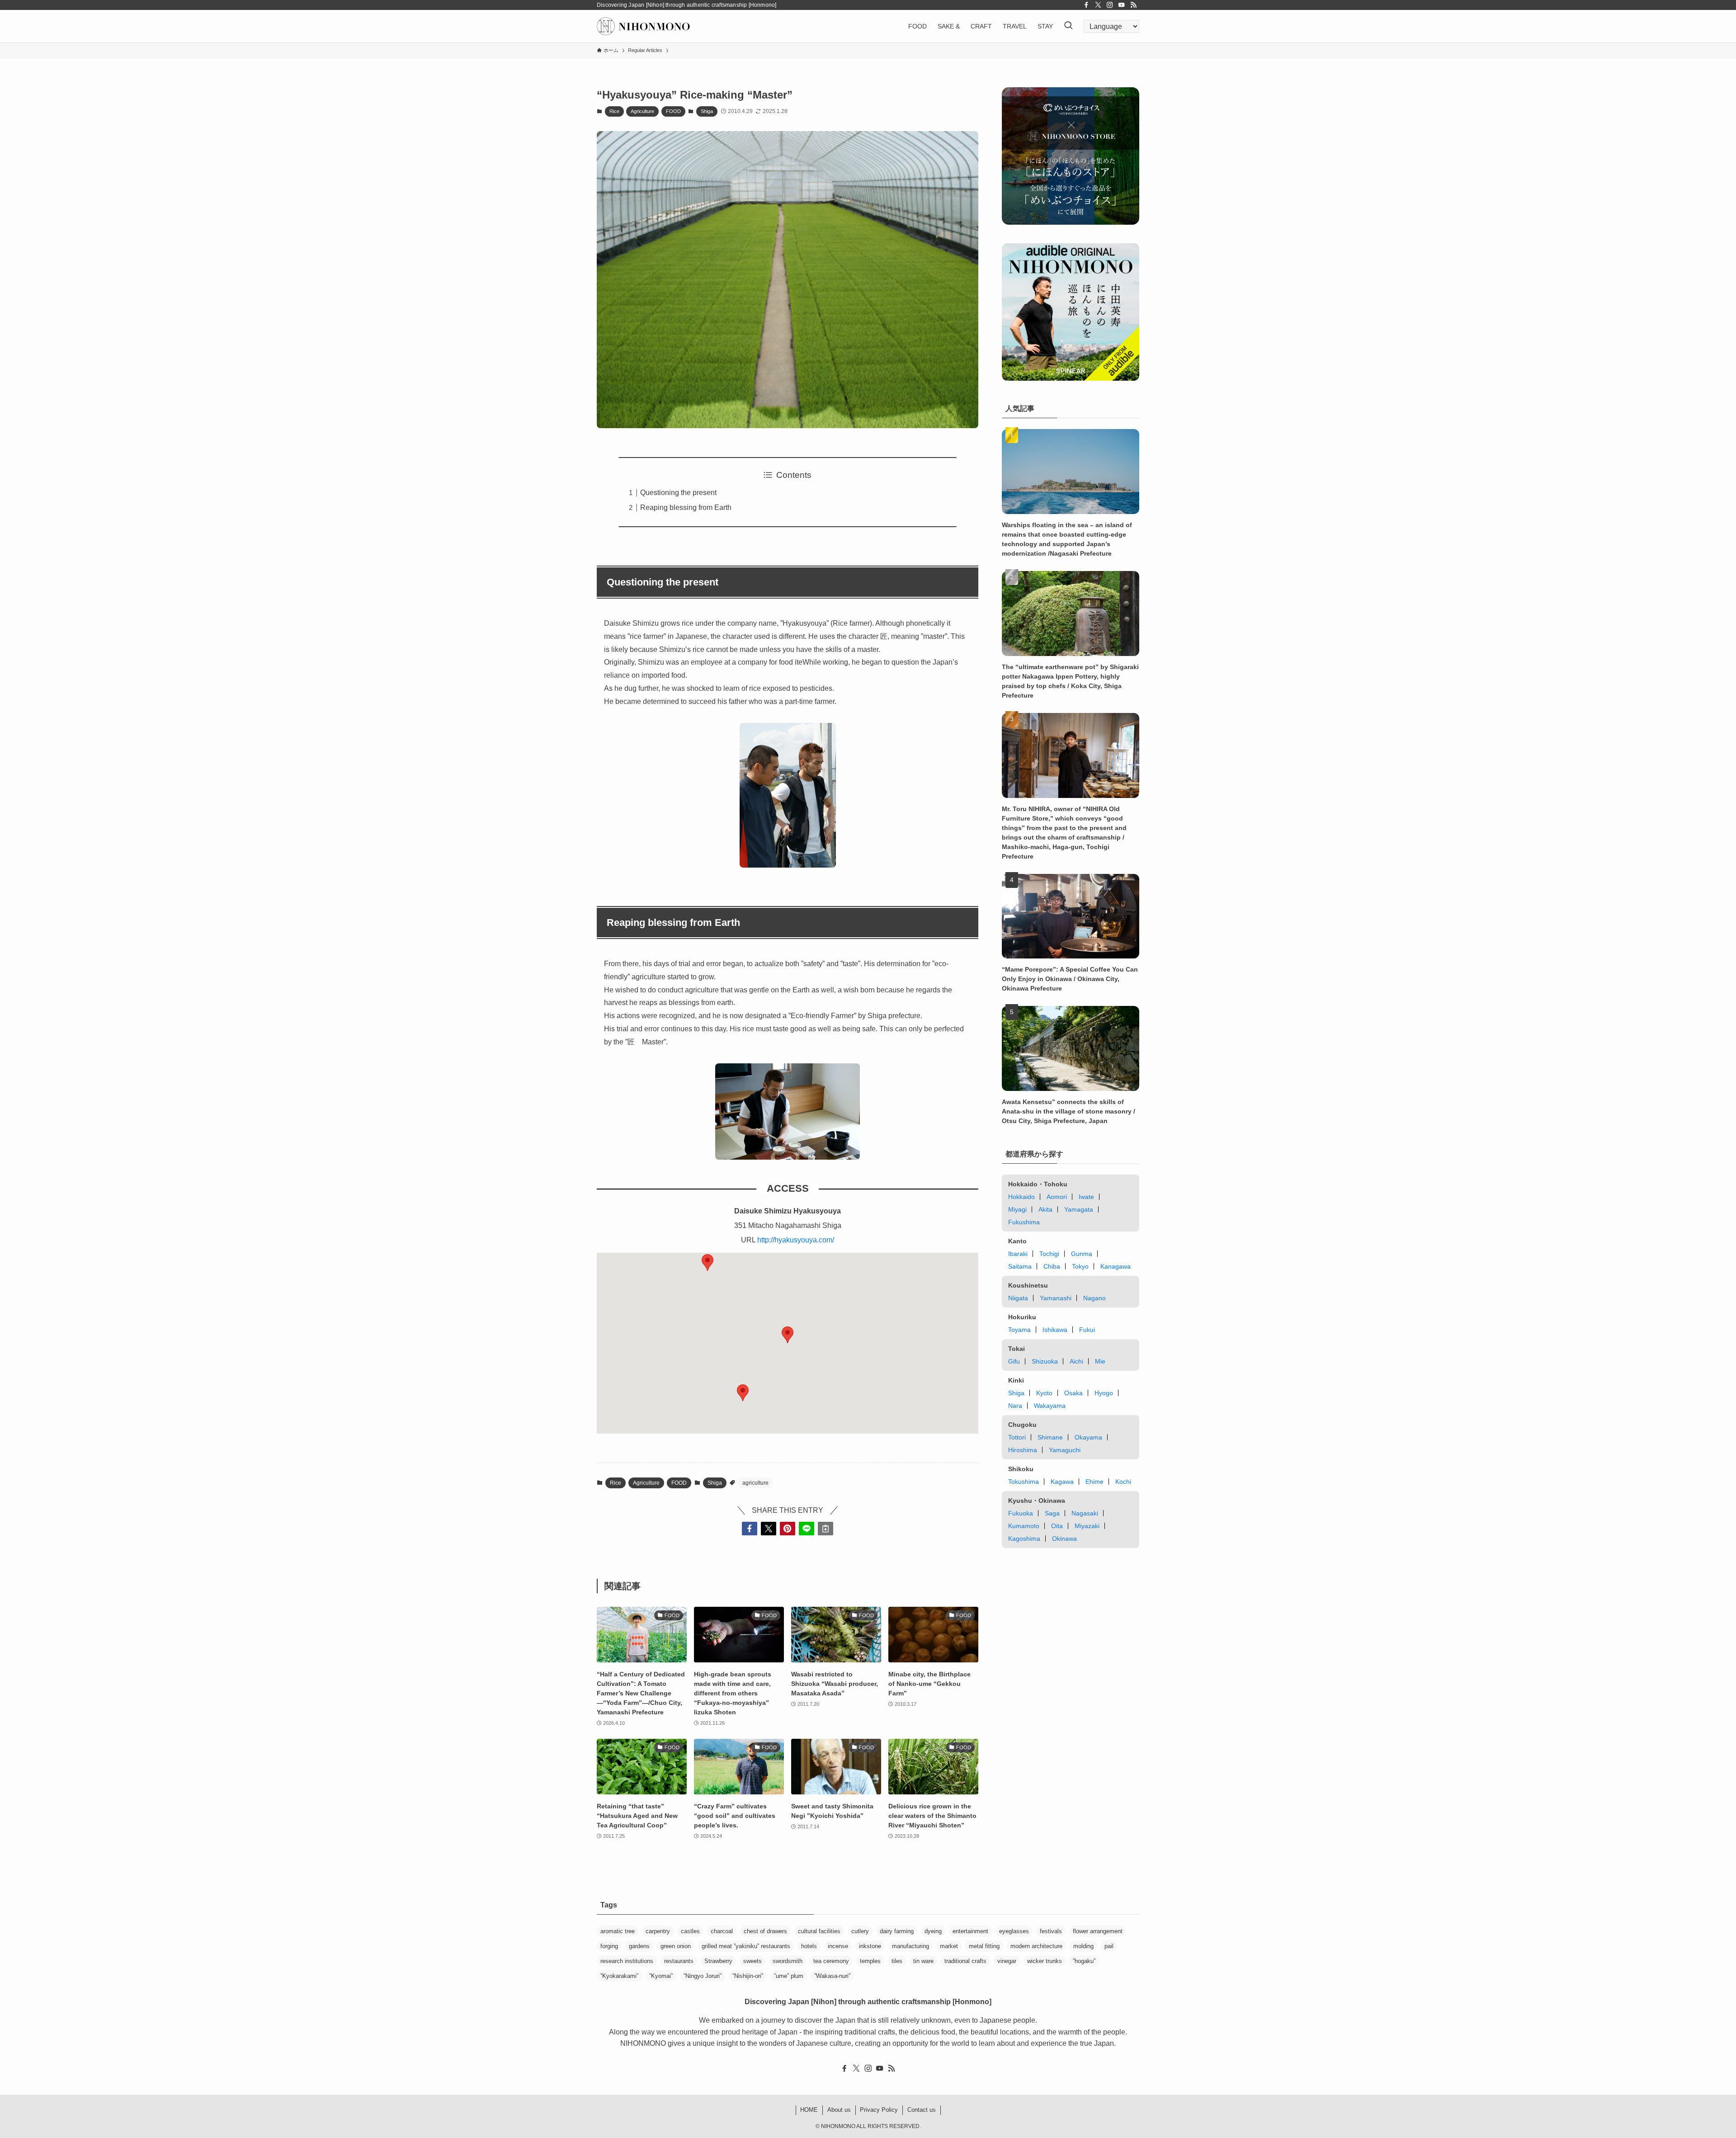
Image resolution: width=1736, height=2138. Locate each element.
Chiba (1052, 1266)
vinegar (1007, 1961)
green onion (676, 1946)
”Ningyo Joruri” (703, 1976)
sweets (752, 1961)
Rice (614, 111)
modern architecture (1036, 1946)
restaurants (679, 1961)
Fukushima (1024, 1222)
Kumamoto (1024, 1526)
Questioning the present (678, 493)
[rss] (1133, 5)
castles (690, 1931)
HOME (809, 2110)
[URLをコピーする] (826, 1529)
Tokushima (1024, 1482)
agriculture (755, 1483)
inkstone (870, 1946)
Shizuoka (1045, 1361)
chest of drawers (765, 1931)
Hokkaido (1021, 1197)
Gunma (1082, 1254)
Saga (1052, 1513)
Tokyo (1080, 1266)
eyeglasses (1014, 1931)
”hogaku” (1084, 1961)
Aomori (1057, 1197)
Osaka (1073, 1393)
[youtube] (1122, 5)
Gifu (1014, 1361)
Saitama (1020, 1266)
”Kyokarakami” (619, 1976)
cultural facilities (819, 1931)
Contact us (922, 2110)
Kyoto (1044, 1393)
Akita (1045, 1209)
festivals (1051, 1931)
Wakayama (1050, 1406)
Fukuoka (1021, 1513)
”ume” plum (789, 1976)
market (949, 1946)
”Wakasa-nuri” (832, 1976)
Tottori (1017, 1437)
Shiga (707, 111)
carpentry (658, 1931)
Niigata (1018, 1298)
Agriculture (642, 111)
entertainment (970, 1931)
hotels (809, 1946)
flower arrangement (1098, 1931)
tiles (897, 1961)
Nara (1015, 1406)
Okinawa (1064, 1539)
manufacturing (910, 1946)
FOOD (673, 111)
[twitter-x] (1098, 5)
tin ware (923, 1961)
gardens (639, 1946)
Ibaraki (1018, 1254)
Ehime (1094, 1482)
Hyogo (1104, 1393)
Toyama (1019, 1330)
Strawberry (718, 1961)
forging (609, 1946)
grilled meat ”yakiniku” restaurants (746, 1946)
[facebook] (1086, 5)
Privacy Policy (879, 2110)
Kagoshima (1024, 1539)
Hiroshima (1023, 1450)
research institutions (627, 1961)
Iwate (1086, 1197)
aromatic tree (618, 1931)
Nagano (1094, 1298)
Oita (1057, 1526)
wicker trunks (1045, 1961)
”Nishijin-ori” (748, 1976)
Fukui (1087, 1330)
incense (838, 1946)
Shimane (1050, 1437)
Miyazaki (1087, 1526)
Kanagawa (1116, 1266)
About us (839, 2110)
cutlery (860, 1931)
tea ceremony (831, 1961)
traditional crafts (965, 1961)
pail (1109, 1946)
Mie (1100, 1361)
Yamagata (1079, 1209)
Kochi (1123, 1482)
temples (870, 1961)
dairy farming (897, 1931)
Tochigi (1049, 1254)
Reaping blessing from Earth (686, 507)
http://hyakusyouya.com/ (796, 1240)
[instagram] (1110, 5)
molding (1083, 1946)
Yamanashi (1056, 1298)
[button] (743, 1393)
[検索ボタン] (1068, 26)
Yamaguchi (1065, 1450)
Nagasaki (1085, 1513)
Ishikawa (1055, 1330)
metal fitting (984, 1946)
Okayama (1088, 1437)
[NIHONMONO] (643, 26)
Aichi (1076, 1361)
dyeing (933, 1931)
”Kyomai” (661, 1976)
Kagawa (1062, 1482)
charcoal (722, 1931)
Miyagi (1017, 1209)
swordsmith (788, 1961)
